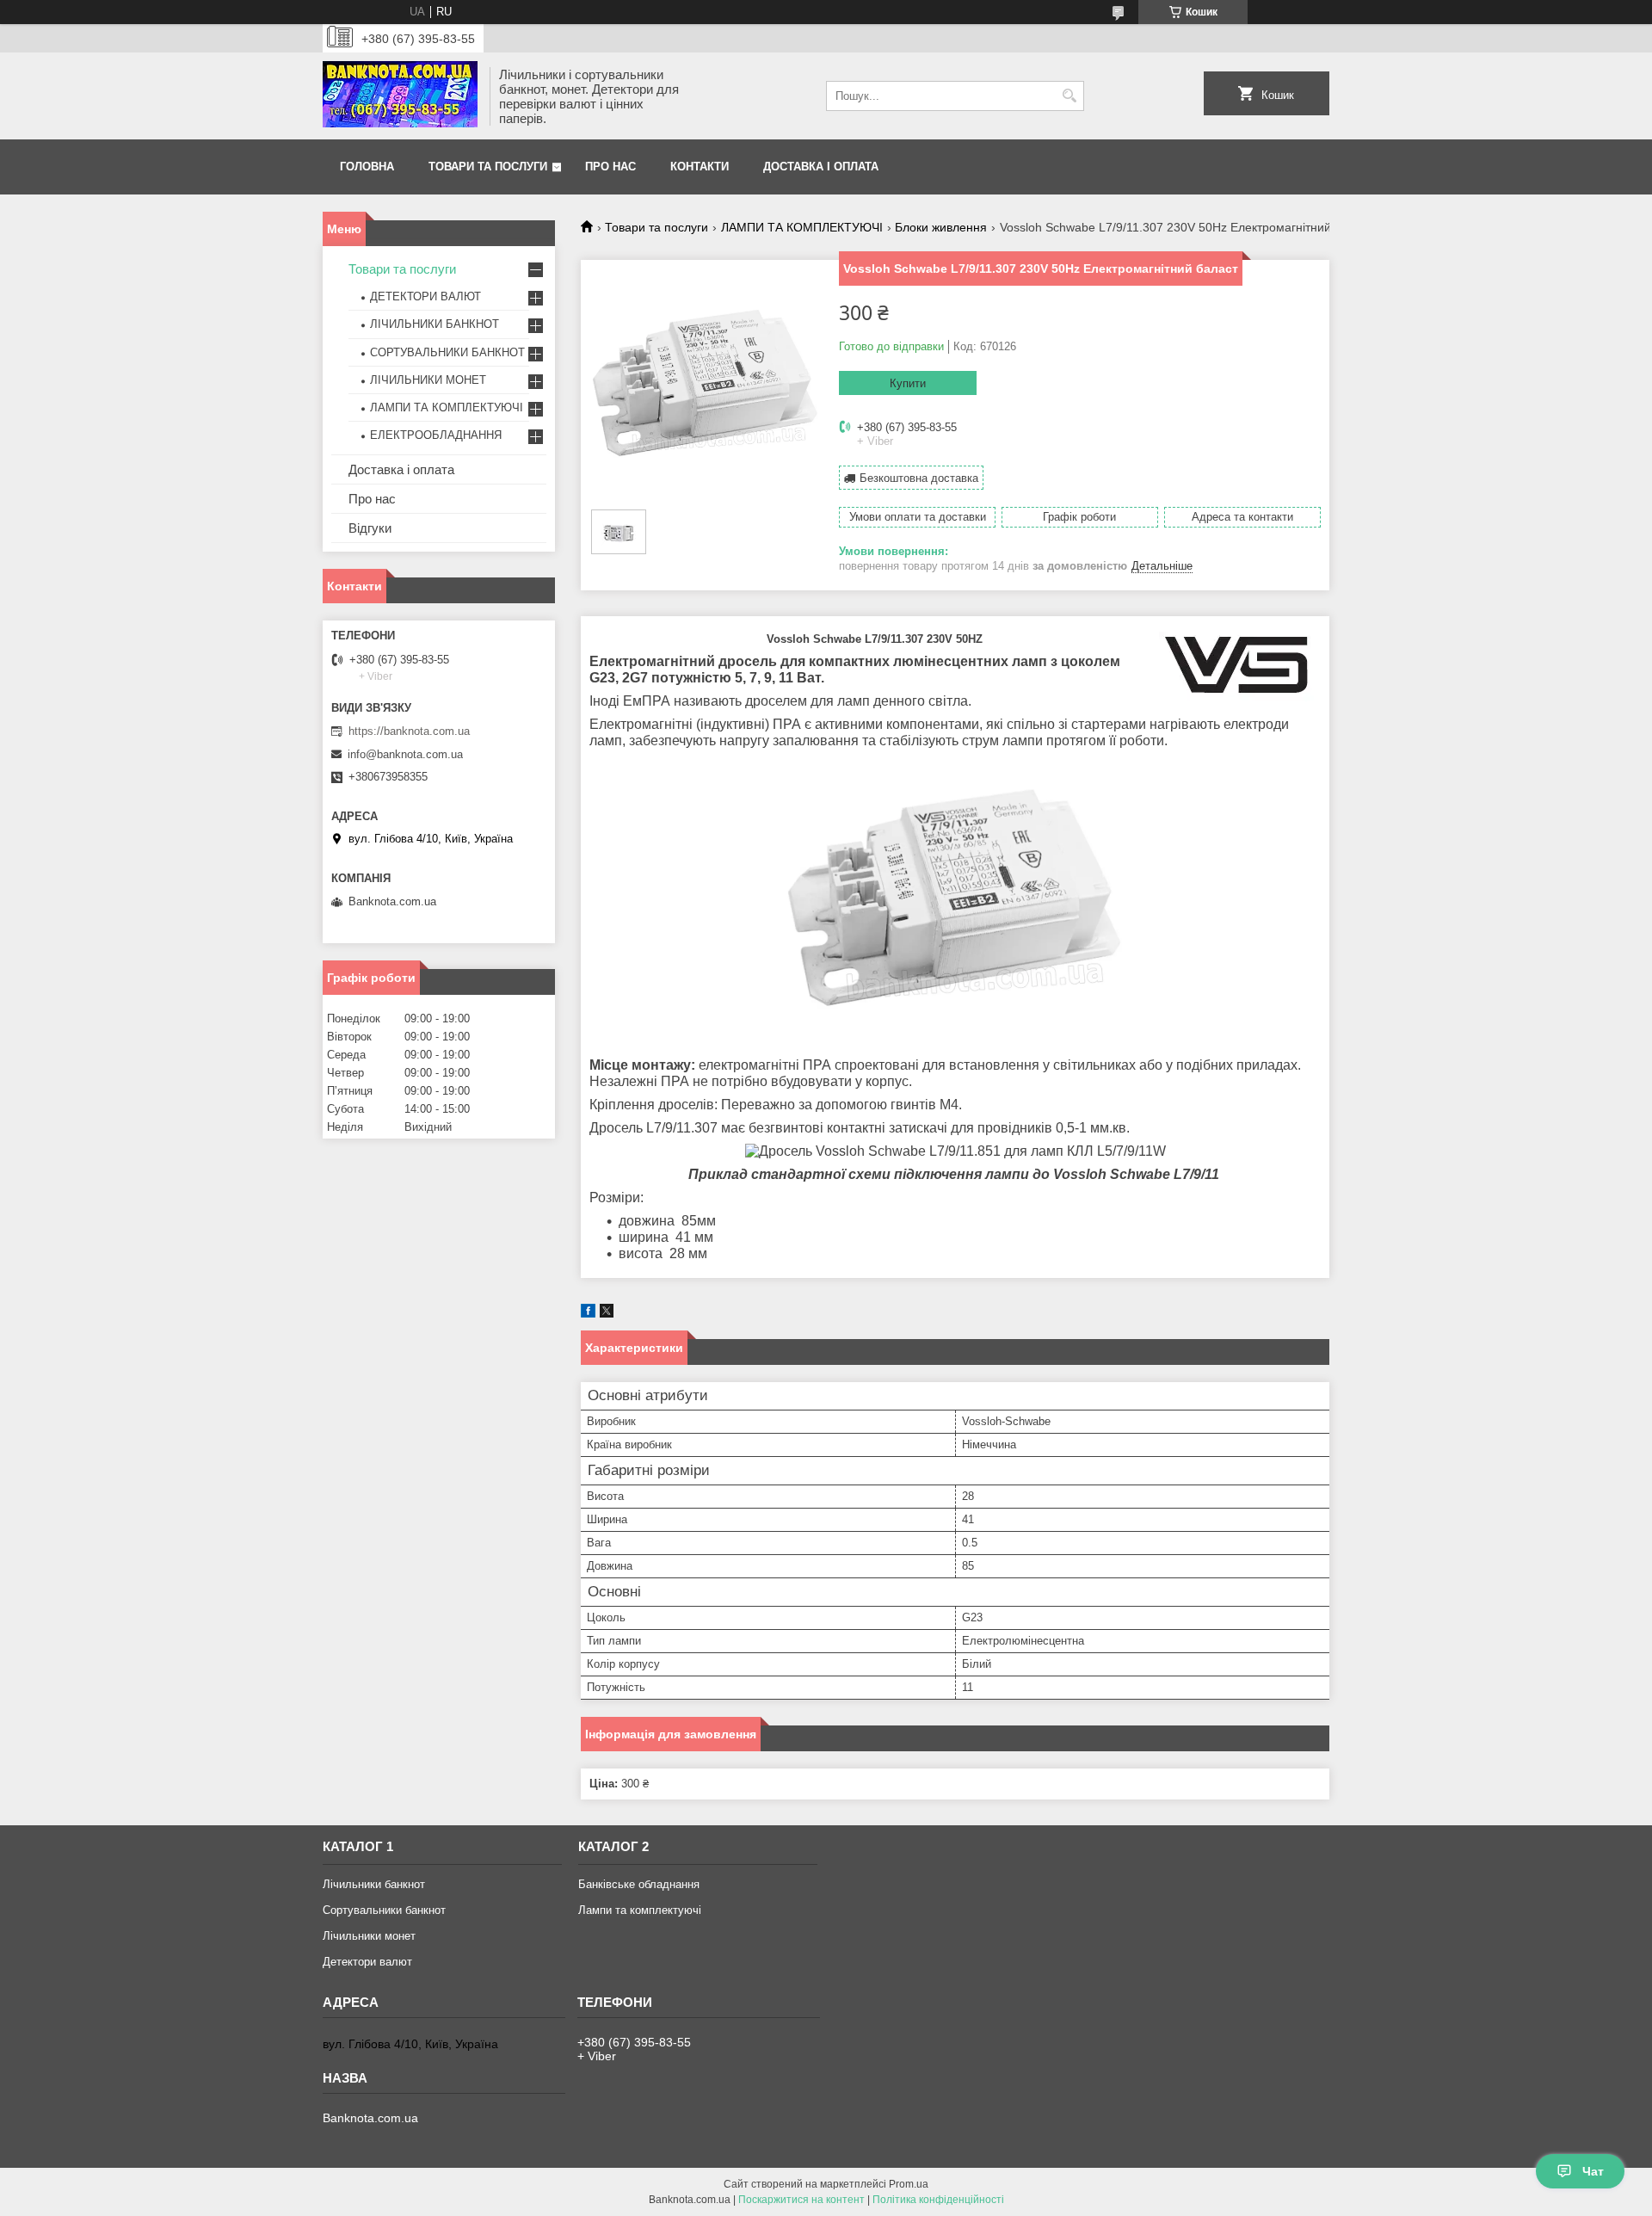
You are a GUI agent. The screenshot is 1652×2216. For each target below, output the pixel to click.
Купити (908, 383)
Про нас (610, 167)
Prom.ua (909, 2184)
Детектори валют (367, 1962)
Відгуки (370, 528)
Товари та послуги (488, 167)
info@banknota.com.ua (405, 754)
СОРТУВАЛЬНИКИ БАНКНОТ (447, 352)
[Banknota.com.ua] (400, 96)
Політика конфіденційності (938, 2200)
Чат (1593, 2171)
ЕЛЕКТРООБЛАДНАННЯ (436, 435)
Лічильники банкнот (374, 1884)
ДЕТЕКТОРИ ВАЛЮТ (425, 296)
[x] (607, 1314)
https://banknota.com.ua (409, 731)
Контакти (700, 167)
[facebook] (588, 1314)
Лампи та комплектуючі (640, 1910)
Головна (367, 167)
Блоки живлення (941, 227)
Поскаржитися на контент (801, 2200)
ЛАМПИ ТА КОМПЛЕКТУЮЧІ (802, 227)
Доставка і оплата (821, 167)
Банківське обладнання (639, 1884)
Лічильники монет (369, 1936)
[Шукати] (1069, 96)
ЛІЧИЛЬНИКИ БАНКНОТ (435, 324)
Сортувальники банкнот (384, 1910)
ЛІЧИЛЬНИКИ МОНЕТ (428, 380)
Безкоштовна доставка (919, 478)
